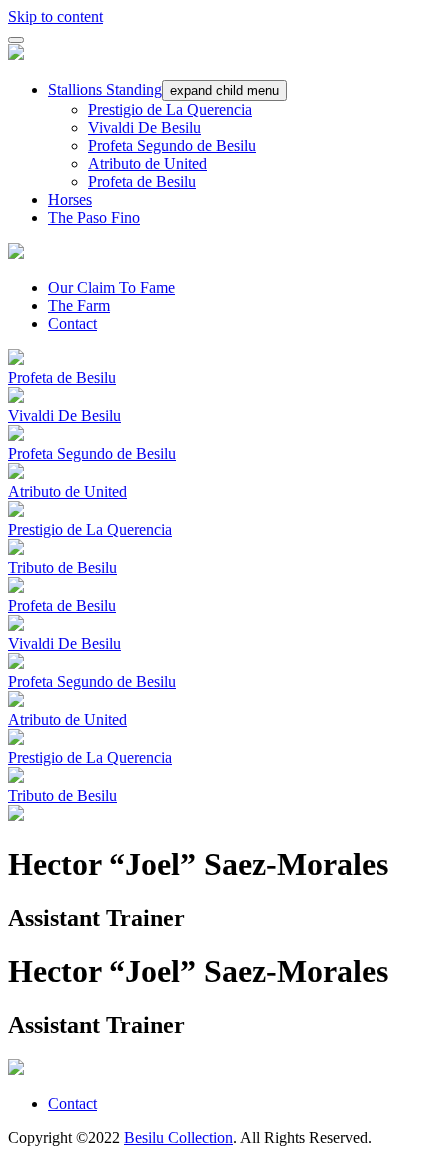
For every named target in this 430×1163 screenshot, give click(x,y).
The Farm (79, 305)
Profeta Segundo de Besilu (172, 145)
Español (395, 11)
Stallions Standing (105, 89)
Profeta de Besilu (142, 181)
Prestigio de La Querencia (170, 109)
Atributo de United (147, 163)
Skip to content (55, 16)
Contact (72, 323)
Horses (70, 199)
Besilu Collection (178, 1137)
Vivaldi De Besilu (144, 127)
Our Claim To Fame (111, 287)
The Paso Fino (94, 217)
